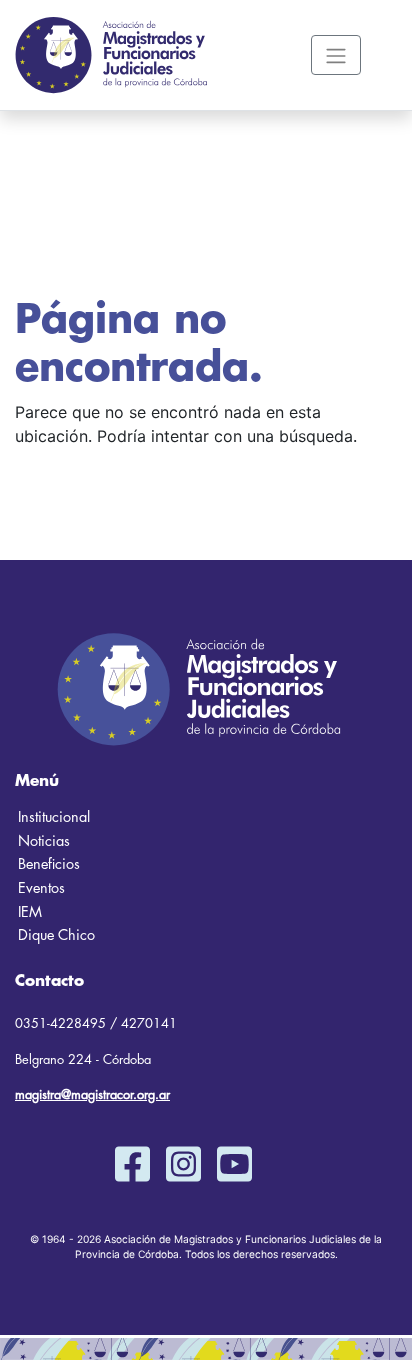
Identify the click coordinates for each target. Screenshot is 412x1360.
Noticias (44, 841)
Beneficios (49, 864)
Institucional (54, 817)
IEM (30, 912)
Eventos (41, 888)
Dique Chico (56, 935)
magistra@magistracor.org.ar (92, 1094)
